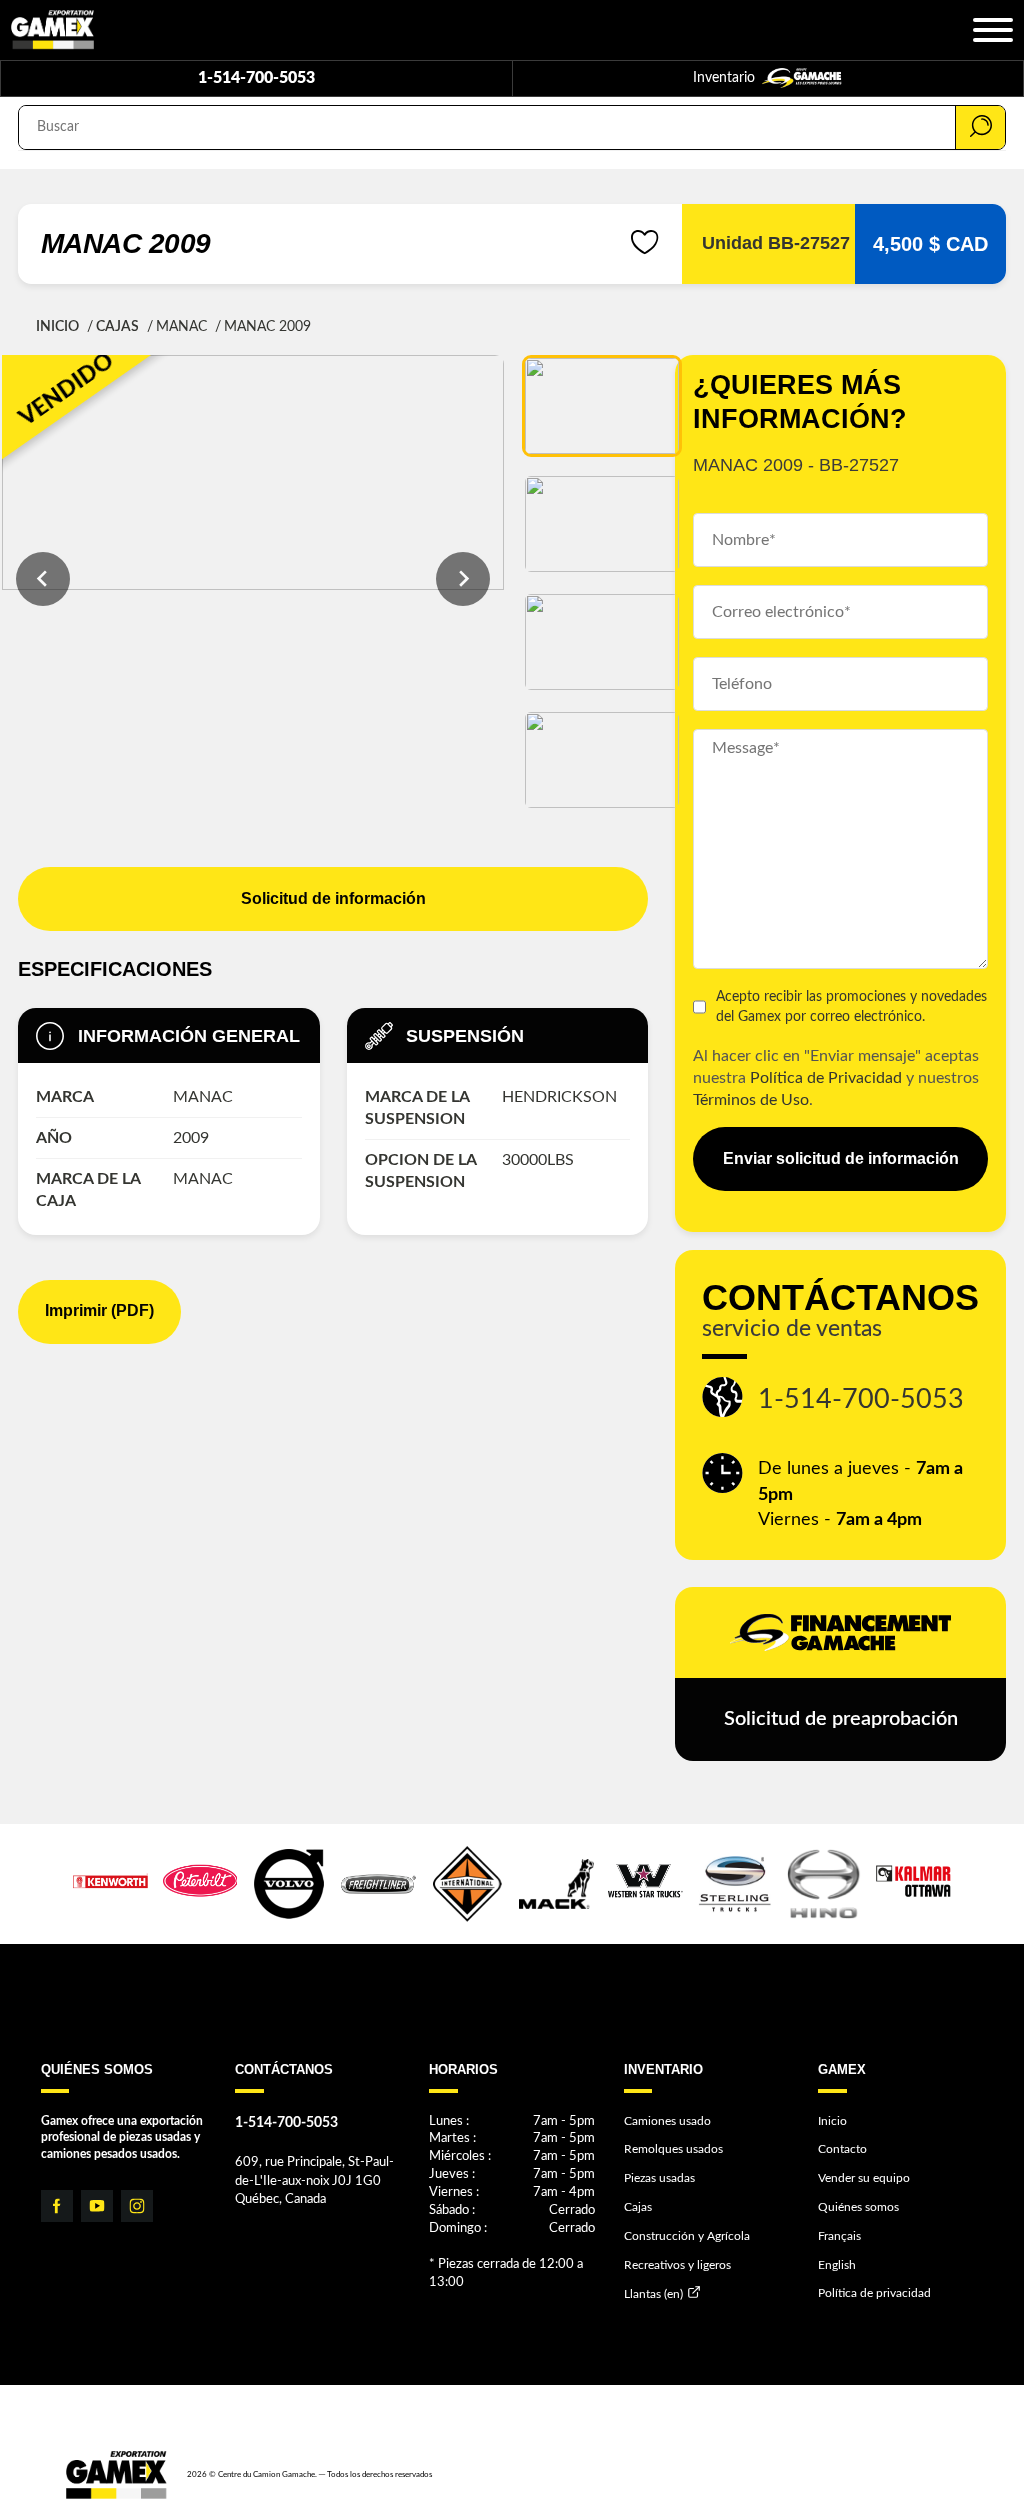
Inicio (57, 327)
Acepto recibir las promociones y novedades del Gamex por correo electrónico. (851, 1006)
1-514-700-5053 (256, 78)
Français (839, 2236)
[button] (602, 406)
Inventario (726, 78)
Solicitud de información (333, 898)
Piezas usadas (659, 2178)
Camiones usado (667, 2121)
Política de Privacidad (826, 1078)
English (837, 2265)
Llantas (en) (653, 2294)
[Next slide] (463, 579)
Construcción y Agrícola (687, 2236)
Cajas (117, 327)
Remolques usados (673, 2149)
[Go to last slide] (43, 579)
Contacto (842, 2149)
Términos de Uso (751, 1100)
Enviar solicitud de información (841, 1158)
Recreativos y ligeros (677, 2265)
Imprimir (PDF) (99, 1310)
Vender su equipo (864, 2178)
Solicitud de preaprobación (841, 1719)
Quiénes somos (858, 2207)
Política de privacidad (874, 2293)
